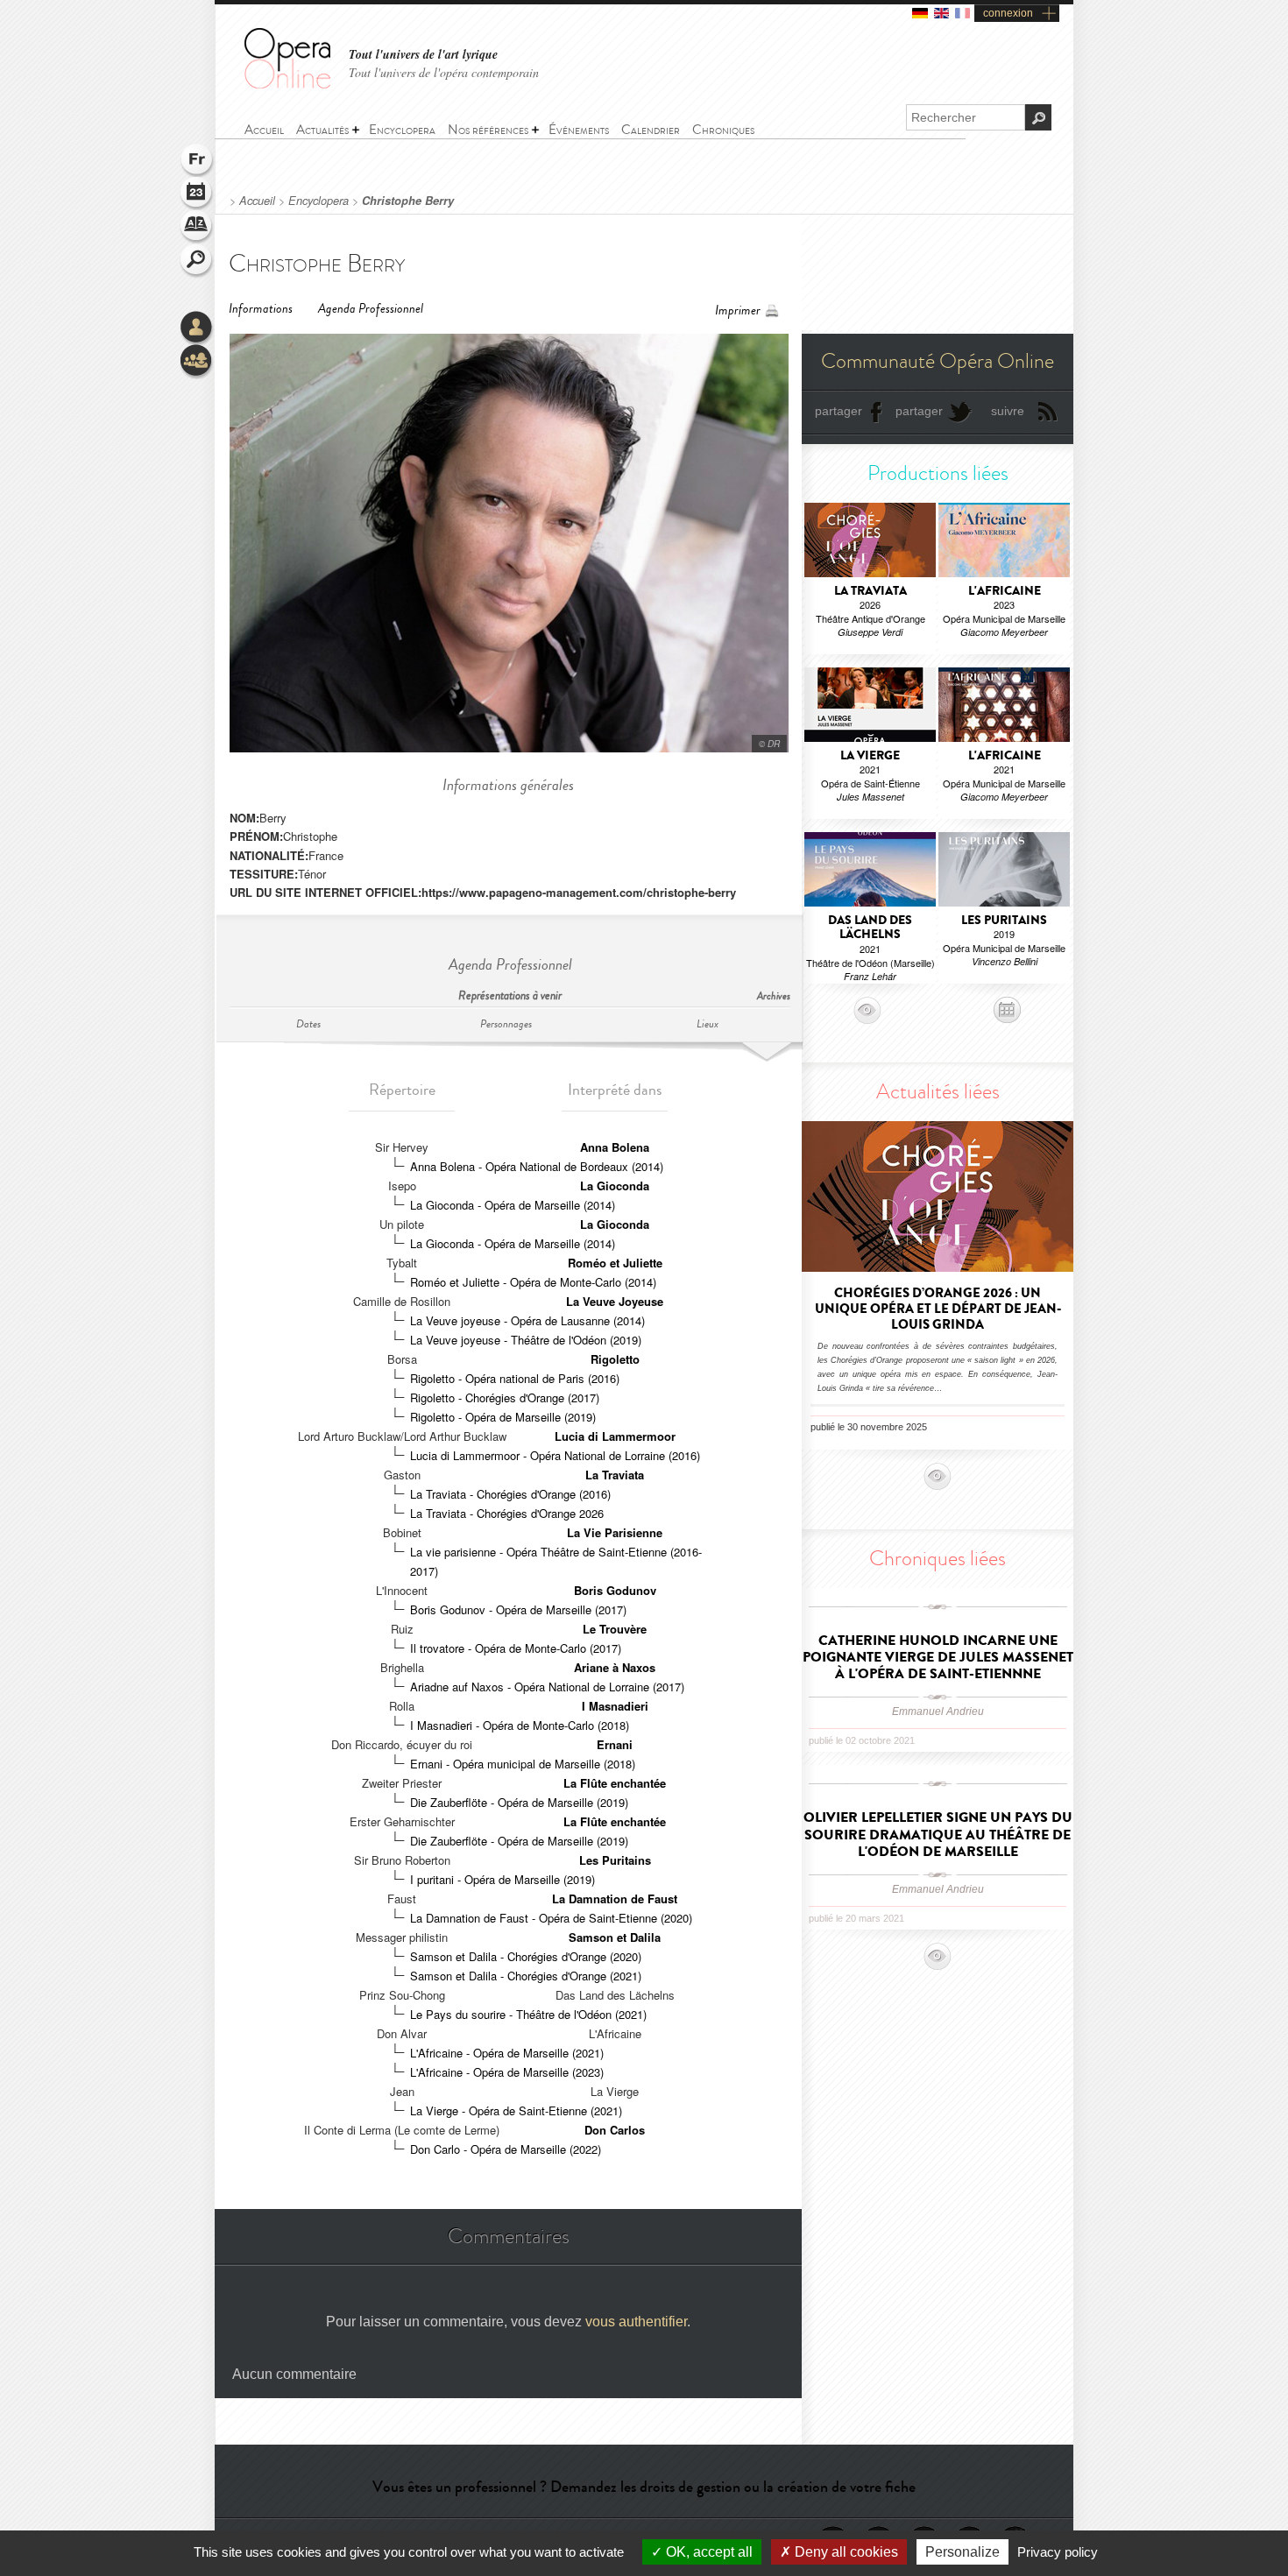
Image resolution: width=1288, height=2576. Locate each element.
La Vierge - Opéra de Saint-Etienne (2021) (516, 2110)
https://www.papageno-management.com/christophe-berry (579, 892)
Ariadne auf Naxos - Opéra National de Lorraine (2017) (547, 1687)
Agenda (197, 194)
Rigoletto (615, 1359)
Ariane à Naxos (615, 1667)
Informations (261, 309)
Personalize (962, 2552)
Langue (197, 161)
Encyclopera (318, 201)
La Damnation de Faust (615, 1898)
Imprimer (738, 311)
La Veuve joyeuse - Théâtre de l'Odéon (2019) (526, 1340)
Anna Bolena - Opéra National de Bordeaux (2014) (537, 1166)
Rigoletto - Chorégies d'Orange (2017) (505, 1397)
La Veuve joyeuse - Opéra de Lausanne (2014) (527, 1320)
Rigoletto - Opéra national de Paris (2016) (515, 1378)
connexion (1008, 13)
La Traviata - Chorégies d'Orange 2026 (507, 1513)
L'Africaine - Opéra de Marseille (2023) (507, 2072)
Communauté (197, 362)
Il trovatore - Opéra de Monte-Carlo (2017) (516, 1648)
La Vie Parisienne (615, 1532)
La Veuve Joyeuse (615, 1301)
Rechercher (197, 261)
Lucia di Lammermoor (615, 1436)
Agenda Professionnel (371, 309)
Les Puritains (615, 1860)
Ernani (615, 1744)
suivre (1008, 411)
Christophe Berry (408, 201)
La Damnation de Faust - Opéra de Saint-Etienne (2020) (551, 1918)
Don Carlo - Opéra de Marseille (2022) (506, 2149)
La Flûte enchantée (615, 1783)
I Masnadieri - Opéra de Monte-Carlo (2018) (520, 1725)
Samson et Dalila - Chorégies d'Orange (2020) (526, 1956)
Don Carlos (615, 2130)
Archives (774, 996)
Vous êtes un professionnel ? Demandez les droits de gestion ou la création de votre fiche (644, 2487)
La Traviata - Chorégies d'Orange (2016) (510, 1494)
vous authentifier (636, 2322)
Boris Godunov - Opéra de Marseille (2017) (518, 1609)
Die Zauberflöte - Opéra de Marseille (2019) (519, 1802)
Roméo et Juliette (615, 1263)
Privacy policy (1058, 2552)
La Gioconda (615, 1186)
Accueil (257, 201)
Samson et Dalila (615, 1937)
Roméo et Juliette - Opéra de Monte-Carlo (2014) (533, 1282)
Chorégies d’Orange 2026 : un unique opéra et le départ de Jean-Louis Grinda (938, 1309)
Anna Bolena (615, 1147)
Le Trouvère (615, 1629)
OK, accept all (708, 2552)
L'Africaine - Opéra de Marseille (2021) (507, 2053)
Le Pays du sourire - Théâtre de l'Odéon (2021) (528, 2014)
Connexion (197, 328)
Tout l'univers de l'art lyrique (423, 55)
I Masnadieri (615, 1706)
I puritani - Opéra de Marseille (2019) (502, 1879)
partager (839, 411)
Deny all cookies (845, 2552)
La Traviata (615, 1475)
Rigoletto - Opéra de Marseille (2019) (503, 1417)
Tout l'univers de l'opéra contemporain (444, 72)
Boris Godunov (615, 1590)
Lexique (197, 228)
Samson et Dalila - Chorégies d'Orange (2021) (526, 1976)
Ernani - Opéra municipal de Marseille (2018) (523, 1764)
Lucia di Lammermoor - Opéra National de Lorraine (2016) (555, 1455)
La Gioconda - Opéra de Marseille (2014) (513, 1205)
